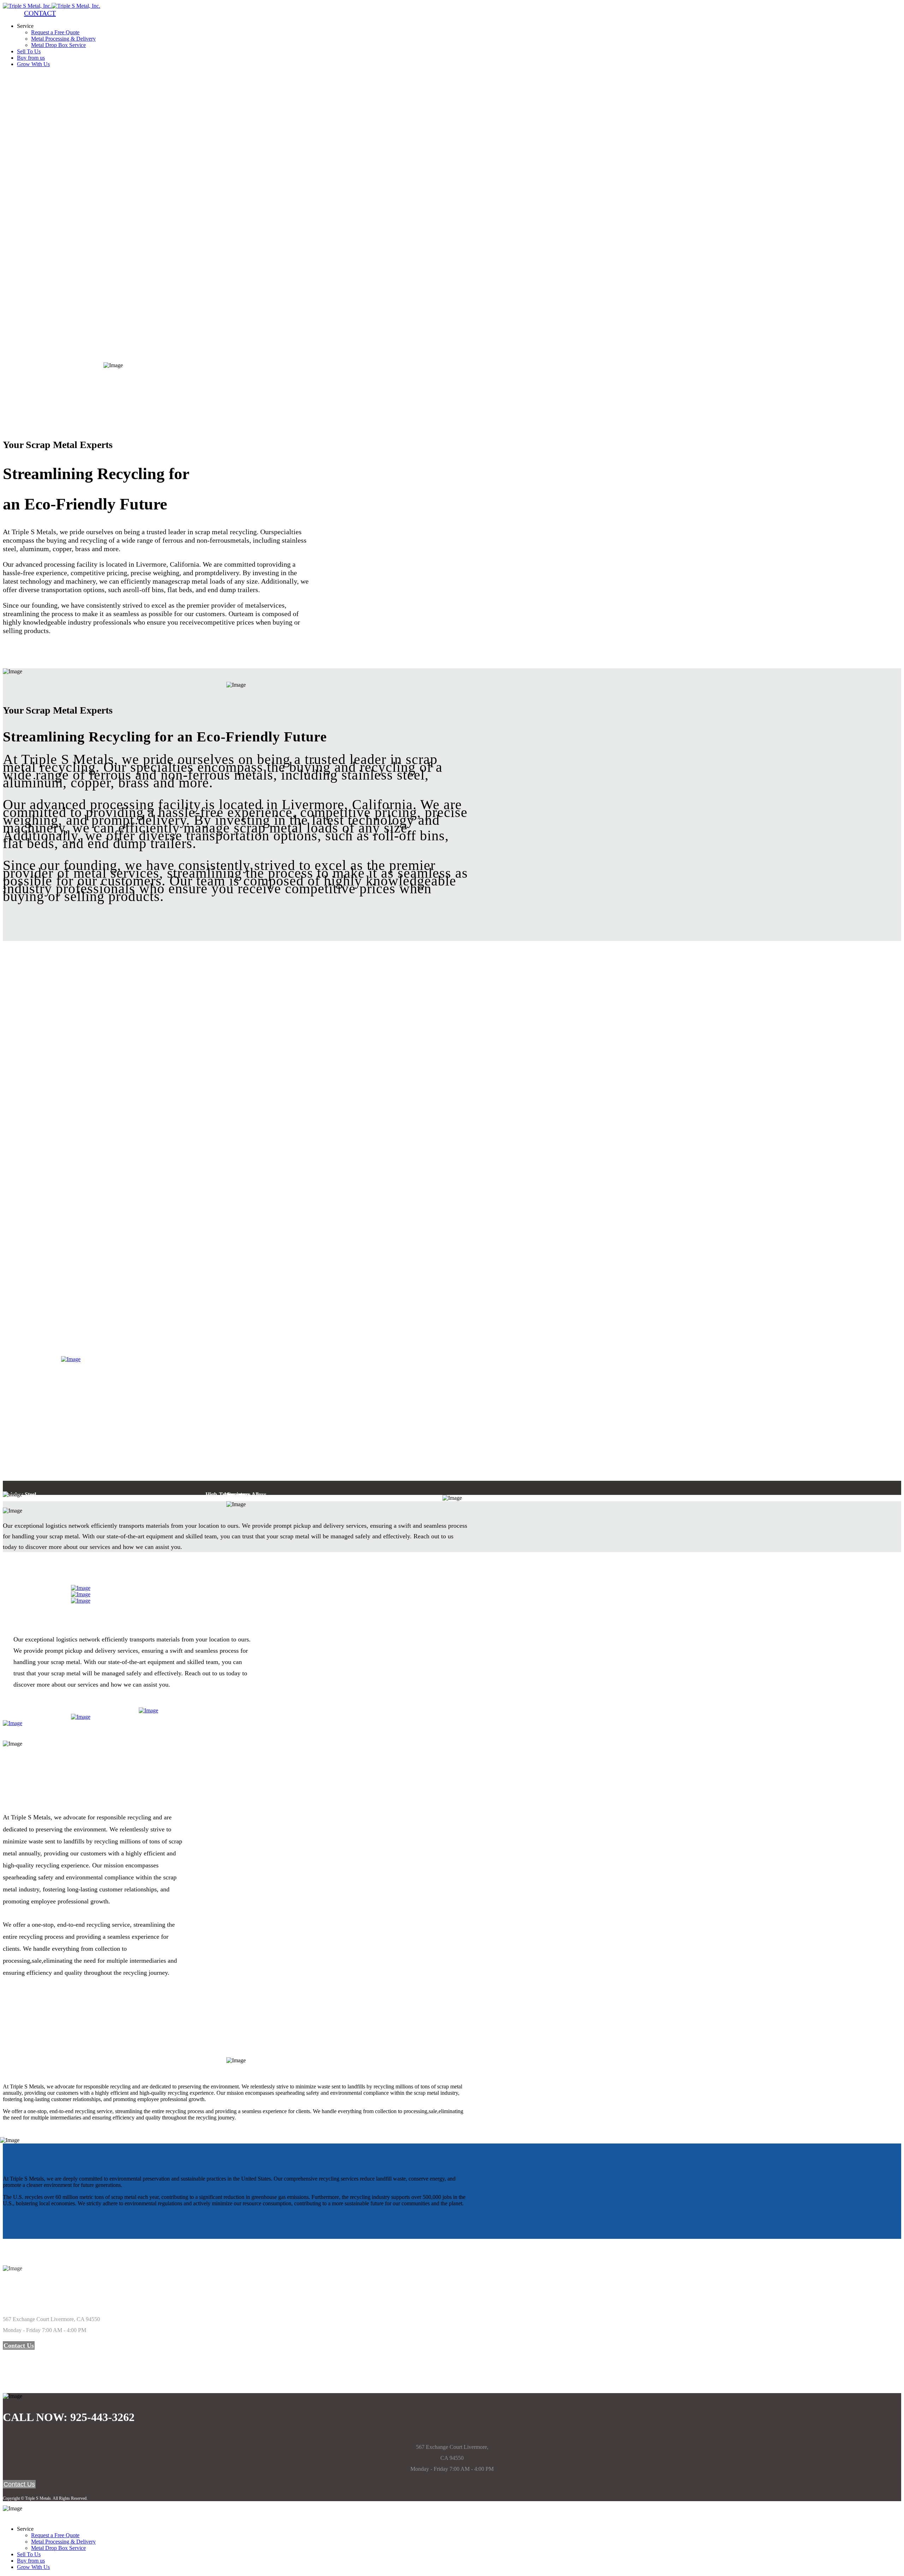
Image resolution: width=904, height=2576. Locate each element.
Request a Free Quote (55, 32)
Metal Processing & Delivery (63, 39)
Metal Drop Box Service (58, 45)
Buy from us (31, 58)
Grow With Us (33, 64)
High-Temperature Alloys (50, 1338)
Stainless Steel (22, 1312)
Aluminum (17, 1319)
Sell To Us (29, 51)
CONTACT (40, 13)
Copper (47, 1327)
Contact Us (19, 2345)
